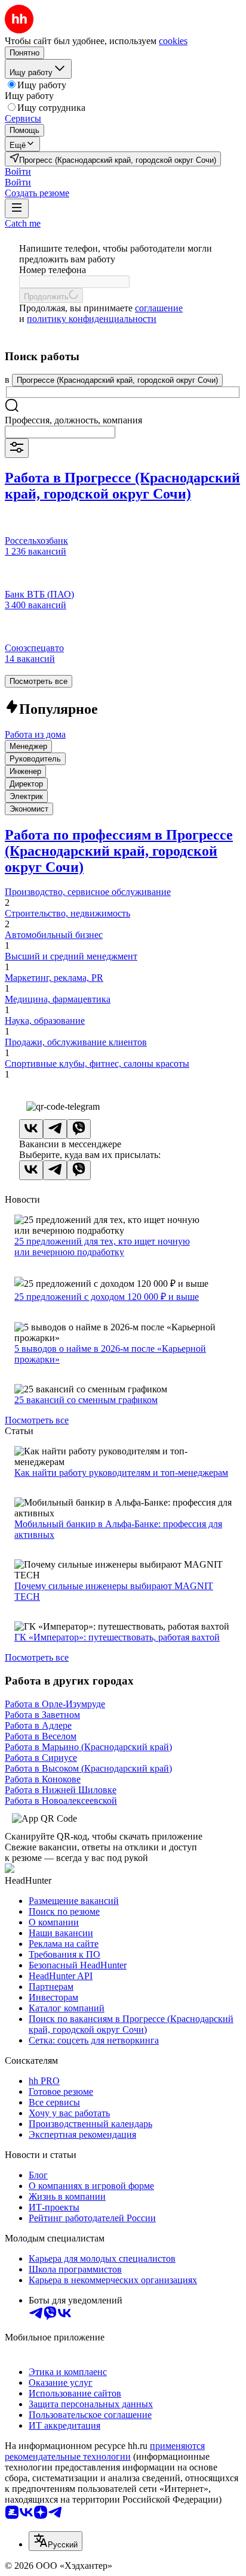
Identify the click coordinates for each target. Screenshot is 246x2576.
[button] (18, 171)
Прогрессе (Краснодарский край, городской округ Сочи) (117, 380)
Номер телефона (53, 270)
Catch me (23, 223)
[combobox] (60, 432)
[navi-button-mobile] (17, 208)
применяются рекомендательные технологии (105, 2451)
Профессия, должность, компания (73, 420)
